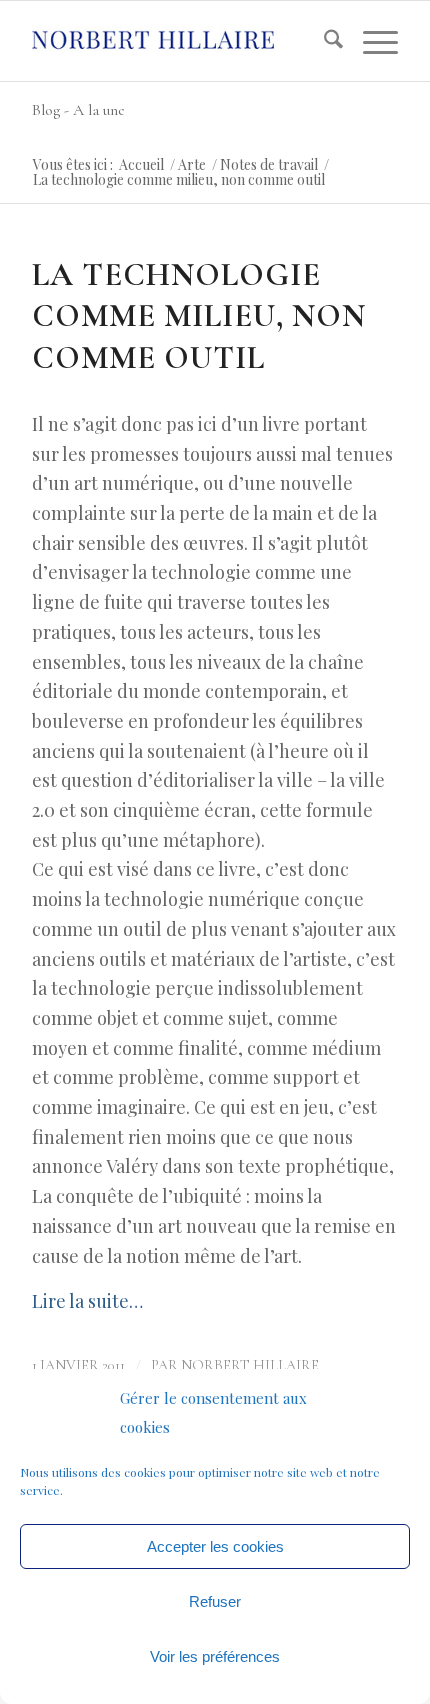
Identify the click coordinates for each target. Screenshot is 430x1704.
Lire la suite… (87, 1301)
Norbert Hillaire (250, 1365)
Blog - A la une (78, 110)
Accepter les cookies (215, 1546)
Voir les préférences (215, 1656)
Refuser (215, 1601)
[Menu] (370, 41)
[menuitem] (323, 41)
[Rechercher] (323, 41)
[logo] (178, 41)
